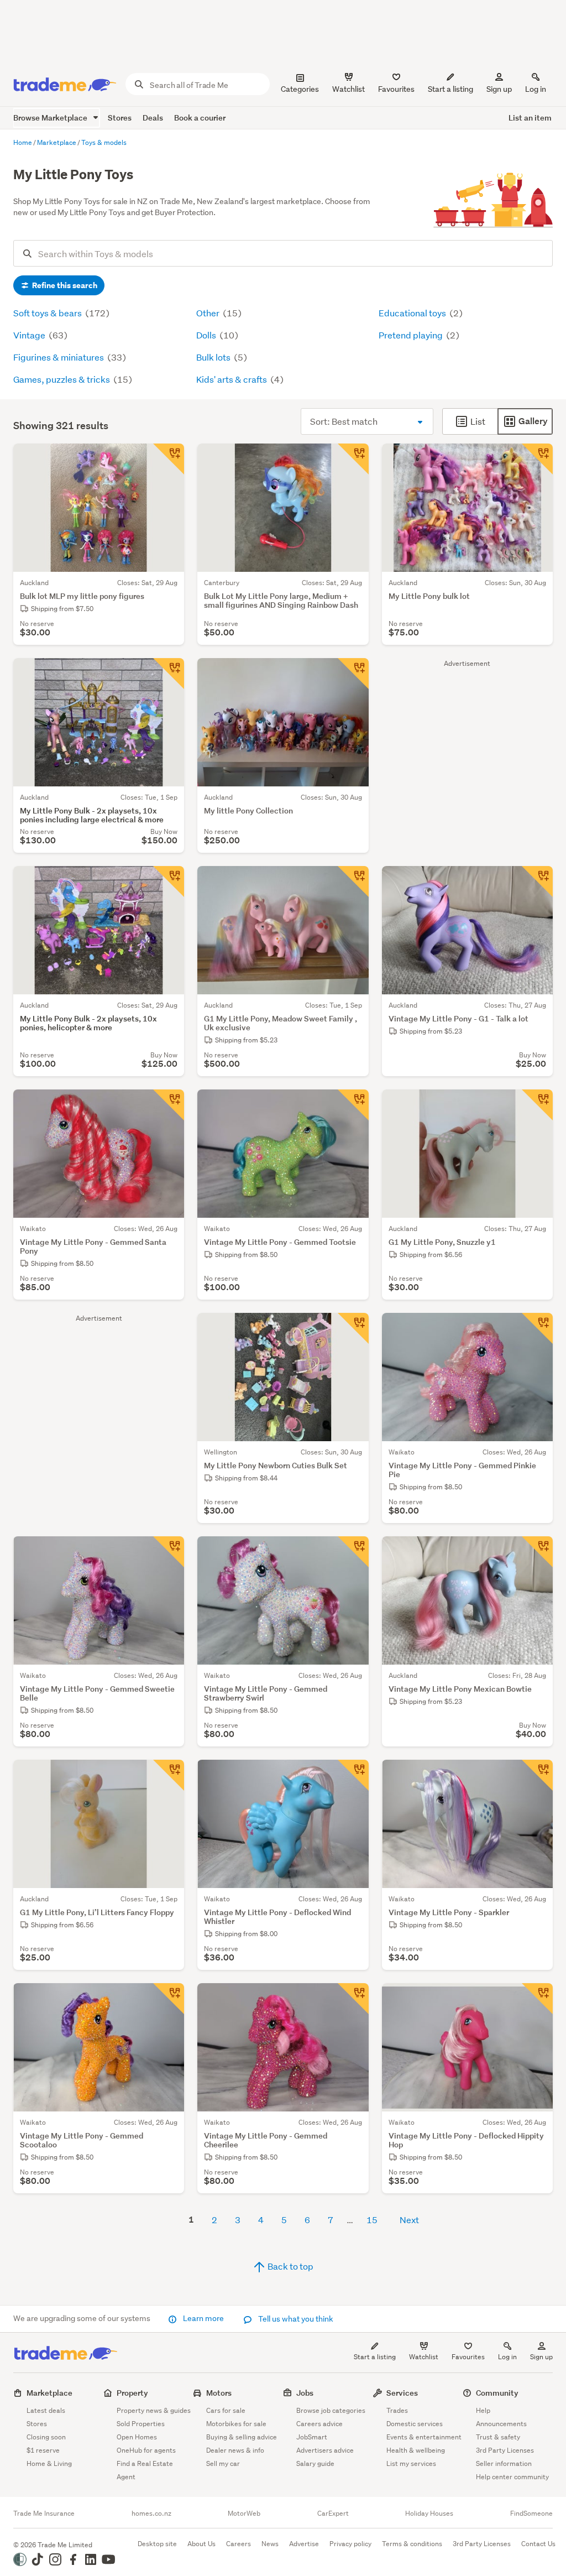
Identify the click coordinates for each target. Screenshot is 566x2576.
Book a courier (200, 118)
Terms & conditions (412, 2544)
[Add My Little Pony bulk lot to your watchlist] (537, 459)
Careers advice (319, 2424)
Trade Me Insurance (44, 2514)
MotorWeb (244, 2514)
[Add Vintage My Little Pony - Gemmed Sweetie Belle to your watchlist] (169, 1552)
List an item (530, 118)
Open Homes (137, 2437)
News (270, 2544)
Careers (239, 2544)
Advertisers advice (325, 2450)
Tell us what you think (295, 2319)
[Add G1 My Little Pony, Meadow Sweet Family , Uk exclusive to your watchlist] (353, 882)
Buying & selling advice (242, 2437)
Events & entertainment (424, 2437)
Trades (397, 2410)
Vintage (30, 335)
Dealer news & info (235, 2450)
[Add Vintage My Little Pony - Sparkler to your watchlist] (537, 1775)
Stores (120, 118)
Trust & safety (498, 2437)
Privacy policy (350, 2544)
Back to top (290, 2266)
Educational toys (413, 313)
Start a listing (375, 2357)
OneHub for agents (146, 2450)
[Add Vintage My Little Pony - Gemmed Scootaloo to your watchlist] (169, 1999)
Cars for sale (226, 2410)
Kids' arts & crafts (232, 379)
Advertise (304, 2544)
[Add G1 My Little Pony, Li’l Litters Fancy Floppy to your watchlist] (169, 1775)
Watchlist (424, 2357)
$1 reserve (43, 2450)
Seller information (504, 2463)
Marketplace (49, 2393)
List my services (411, 2463)
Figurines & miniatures (59, 357)
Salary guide (315, 2463)
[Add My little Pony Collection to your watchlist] (353, 674)
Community (497, 2393)
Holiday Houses (429, 2514)
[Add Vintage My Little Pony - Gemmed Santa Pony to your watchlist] (169, 1105)
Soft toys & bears (48, 313)
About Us (201, 2544)
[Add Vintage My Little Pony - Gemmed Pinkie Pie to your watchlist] (537, 1328)
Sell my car (223, 2463)
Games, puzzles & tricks (62, 379)
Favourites (468, 2357)
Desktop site (157, 2544)
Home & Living (49, 2463)
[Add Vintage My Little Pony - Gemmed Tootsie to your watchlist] (353, 1105)
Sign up (499, 89)
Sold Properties (141, 2424)
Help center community (512, 2477)
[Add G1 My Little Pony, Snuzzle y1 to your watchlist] (537, 1105)
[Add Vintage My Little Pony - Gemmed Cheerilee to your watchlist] (353, 1999)
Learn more (203, 2318)
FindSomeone (531, 2514)
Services (402, 2393)
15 (372, 2220)
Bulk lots (214, 357)
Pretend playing (412, 335)
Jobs (305, 2393)
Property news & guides (154, 2410)
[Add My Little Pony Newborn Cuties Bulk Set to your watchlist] (353, 1328)
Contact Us (538, 2544)
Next (409, 2220)
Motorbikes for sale (236, 2424)
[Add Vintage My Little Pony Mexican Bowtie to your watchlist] (537, 1552)
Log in (536, 89)
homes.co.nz (151, 2514)
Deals (153, 118)
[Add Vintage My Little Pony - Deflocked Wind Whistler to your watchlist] (353, 1775)
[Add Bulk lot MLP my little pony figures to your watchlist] (169, 459)
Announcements (501, 2424)
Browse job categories (331, 2410)
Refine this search (64, 285)
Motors (219, 2393)
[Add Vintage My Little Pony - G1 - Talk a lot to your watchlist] (537, 882)
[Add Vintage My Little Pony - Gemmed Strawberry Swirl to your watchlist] (353, 1552)
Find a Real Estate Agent (145, 2470)
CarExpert (333, 2514)
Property (132, 2393)
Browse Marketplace (51, 118)
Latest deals (46, 2410)
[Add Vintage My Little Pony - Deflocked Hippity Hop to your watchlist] (537, 1999)
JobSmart (312, 2437)
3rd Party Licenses (505, 2450)
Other (209, 313)
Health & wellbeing (416, 2450)
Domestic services (415, 2424)
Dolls (207, 335)
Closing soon (46, 2437)
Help (483, 2410)
